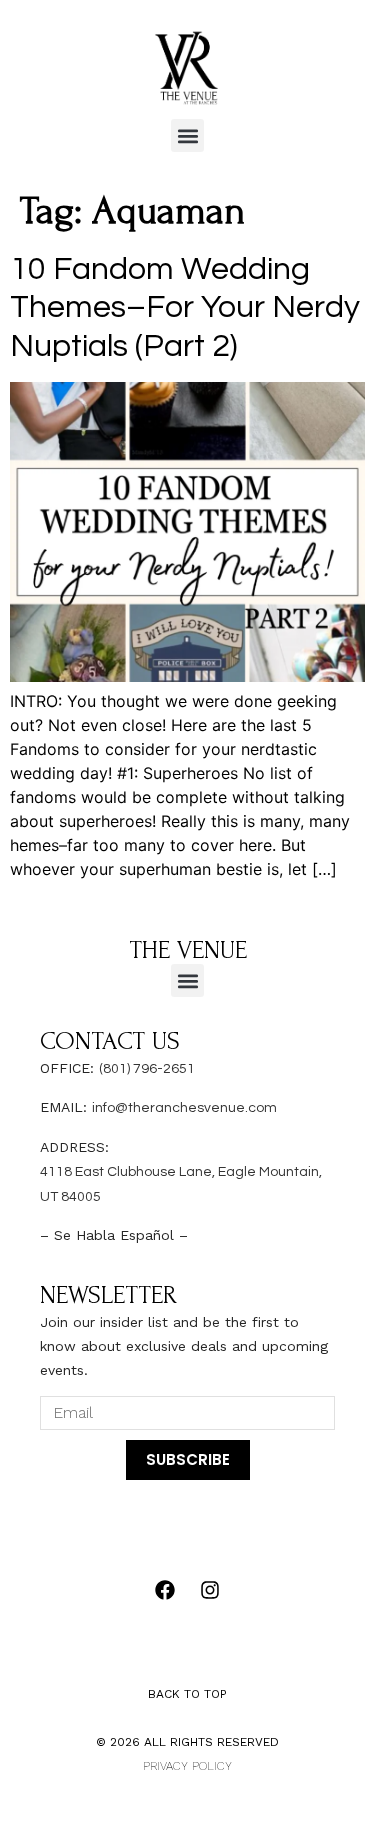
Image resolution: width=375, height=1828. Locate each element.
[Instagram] (210, 1590)
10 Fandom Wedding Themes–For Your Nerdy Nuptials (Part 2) (185, 308)
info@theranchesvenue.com (184, 1108)
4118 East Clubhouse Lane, (129, 1172)
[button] (187, 135)
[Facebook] (165, 1590)
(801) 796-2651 (147, 1069)
